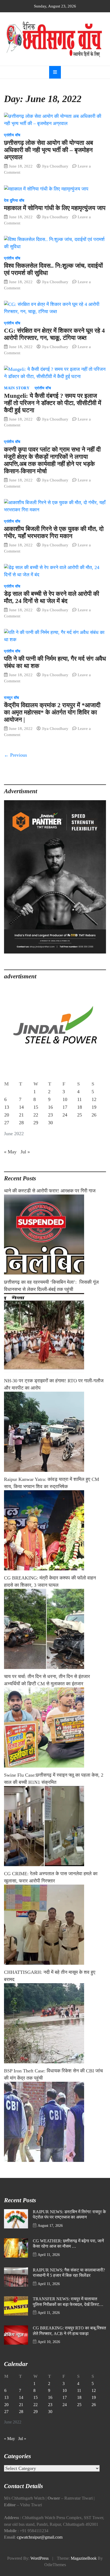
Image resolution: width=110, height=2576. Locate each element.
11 (79, 1099)
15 (36, 1107)
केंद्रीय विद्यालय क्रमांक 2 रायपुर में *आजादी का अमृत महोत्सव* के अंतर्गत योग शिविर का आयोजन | (52, 712)
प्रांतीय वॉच (12, 135)
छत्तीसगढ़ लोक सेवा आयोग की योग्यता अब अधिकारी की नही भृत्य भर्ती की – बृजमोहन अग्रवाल (48, 150)
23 (50, 1115)
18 (80, 1107)
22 (36, 1115)
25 (80, 1115)
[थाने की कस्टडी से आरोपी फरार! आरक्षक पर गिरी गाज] (55, 1235)
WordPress (40, 2558)
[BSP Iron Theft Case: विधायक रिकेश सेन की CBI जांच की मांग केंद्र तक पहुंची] (55, 2122)
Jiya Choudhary (55, 166)
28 (21, 1123)
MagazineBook (84, 2558)
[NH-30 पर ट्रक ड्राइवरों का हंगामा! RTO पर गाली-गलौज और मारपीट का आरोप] (55, 1432)
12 (94, 1099)
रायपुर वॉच (12, 698)
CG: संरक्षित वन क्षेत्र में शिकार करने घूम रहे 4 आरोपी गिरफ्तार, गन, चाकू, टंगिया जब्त (54, 334)
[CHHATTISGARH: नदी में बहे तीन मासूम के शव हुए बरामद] (55, 2023)
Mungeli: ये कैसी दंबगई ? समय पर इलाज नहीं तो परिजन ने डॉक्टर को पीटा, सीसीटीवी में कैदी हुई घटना (53, 403)
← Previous (15, 755)
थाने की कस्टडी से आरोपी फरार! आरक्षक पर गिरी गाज (50, 1191)
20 (7, 1115)
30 (50, 1123)
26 (94, 1115)
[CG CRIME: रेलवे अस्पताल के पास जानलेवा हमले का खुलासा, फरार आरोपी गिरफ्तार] (55, 1925)
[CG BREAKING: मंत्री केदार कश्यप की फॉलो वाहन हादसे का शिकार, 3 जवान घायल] (55, 1629)
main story (17, 388)
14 (21, 1107)
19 (94, 1107)
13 (7, 1107)
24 (65, 1115)
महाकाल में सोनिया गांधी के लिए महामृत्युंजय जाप (55, 208)
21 (21, 1115)
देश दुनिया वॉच (14, 201)
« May (10, 1152)
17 (65, 1107)
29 (36, 1123)
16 (50, 1107)
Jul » (25, 1152)
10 (65, 1099)
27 (7, 1123)
